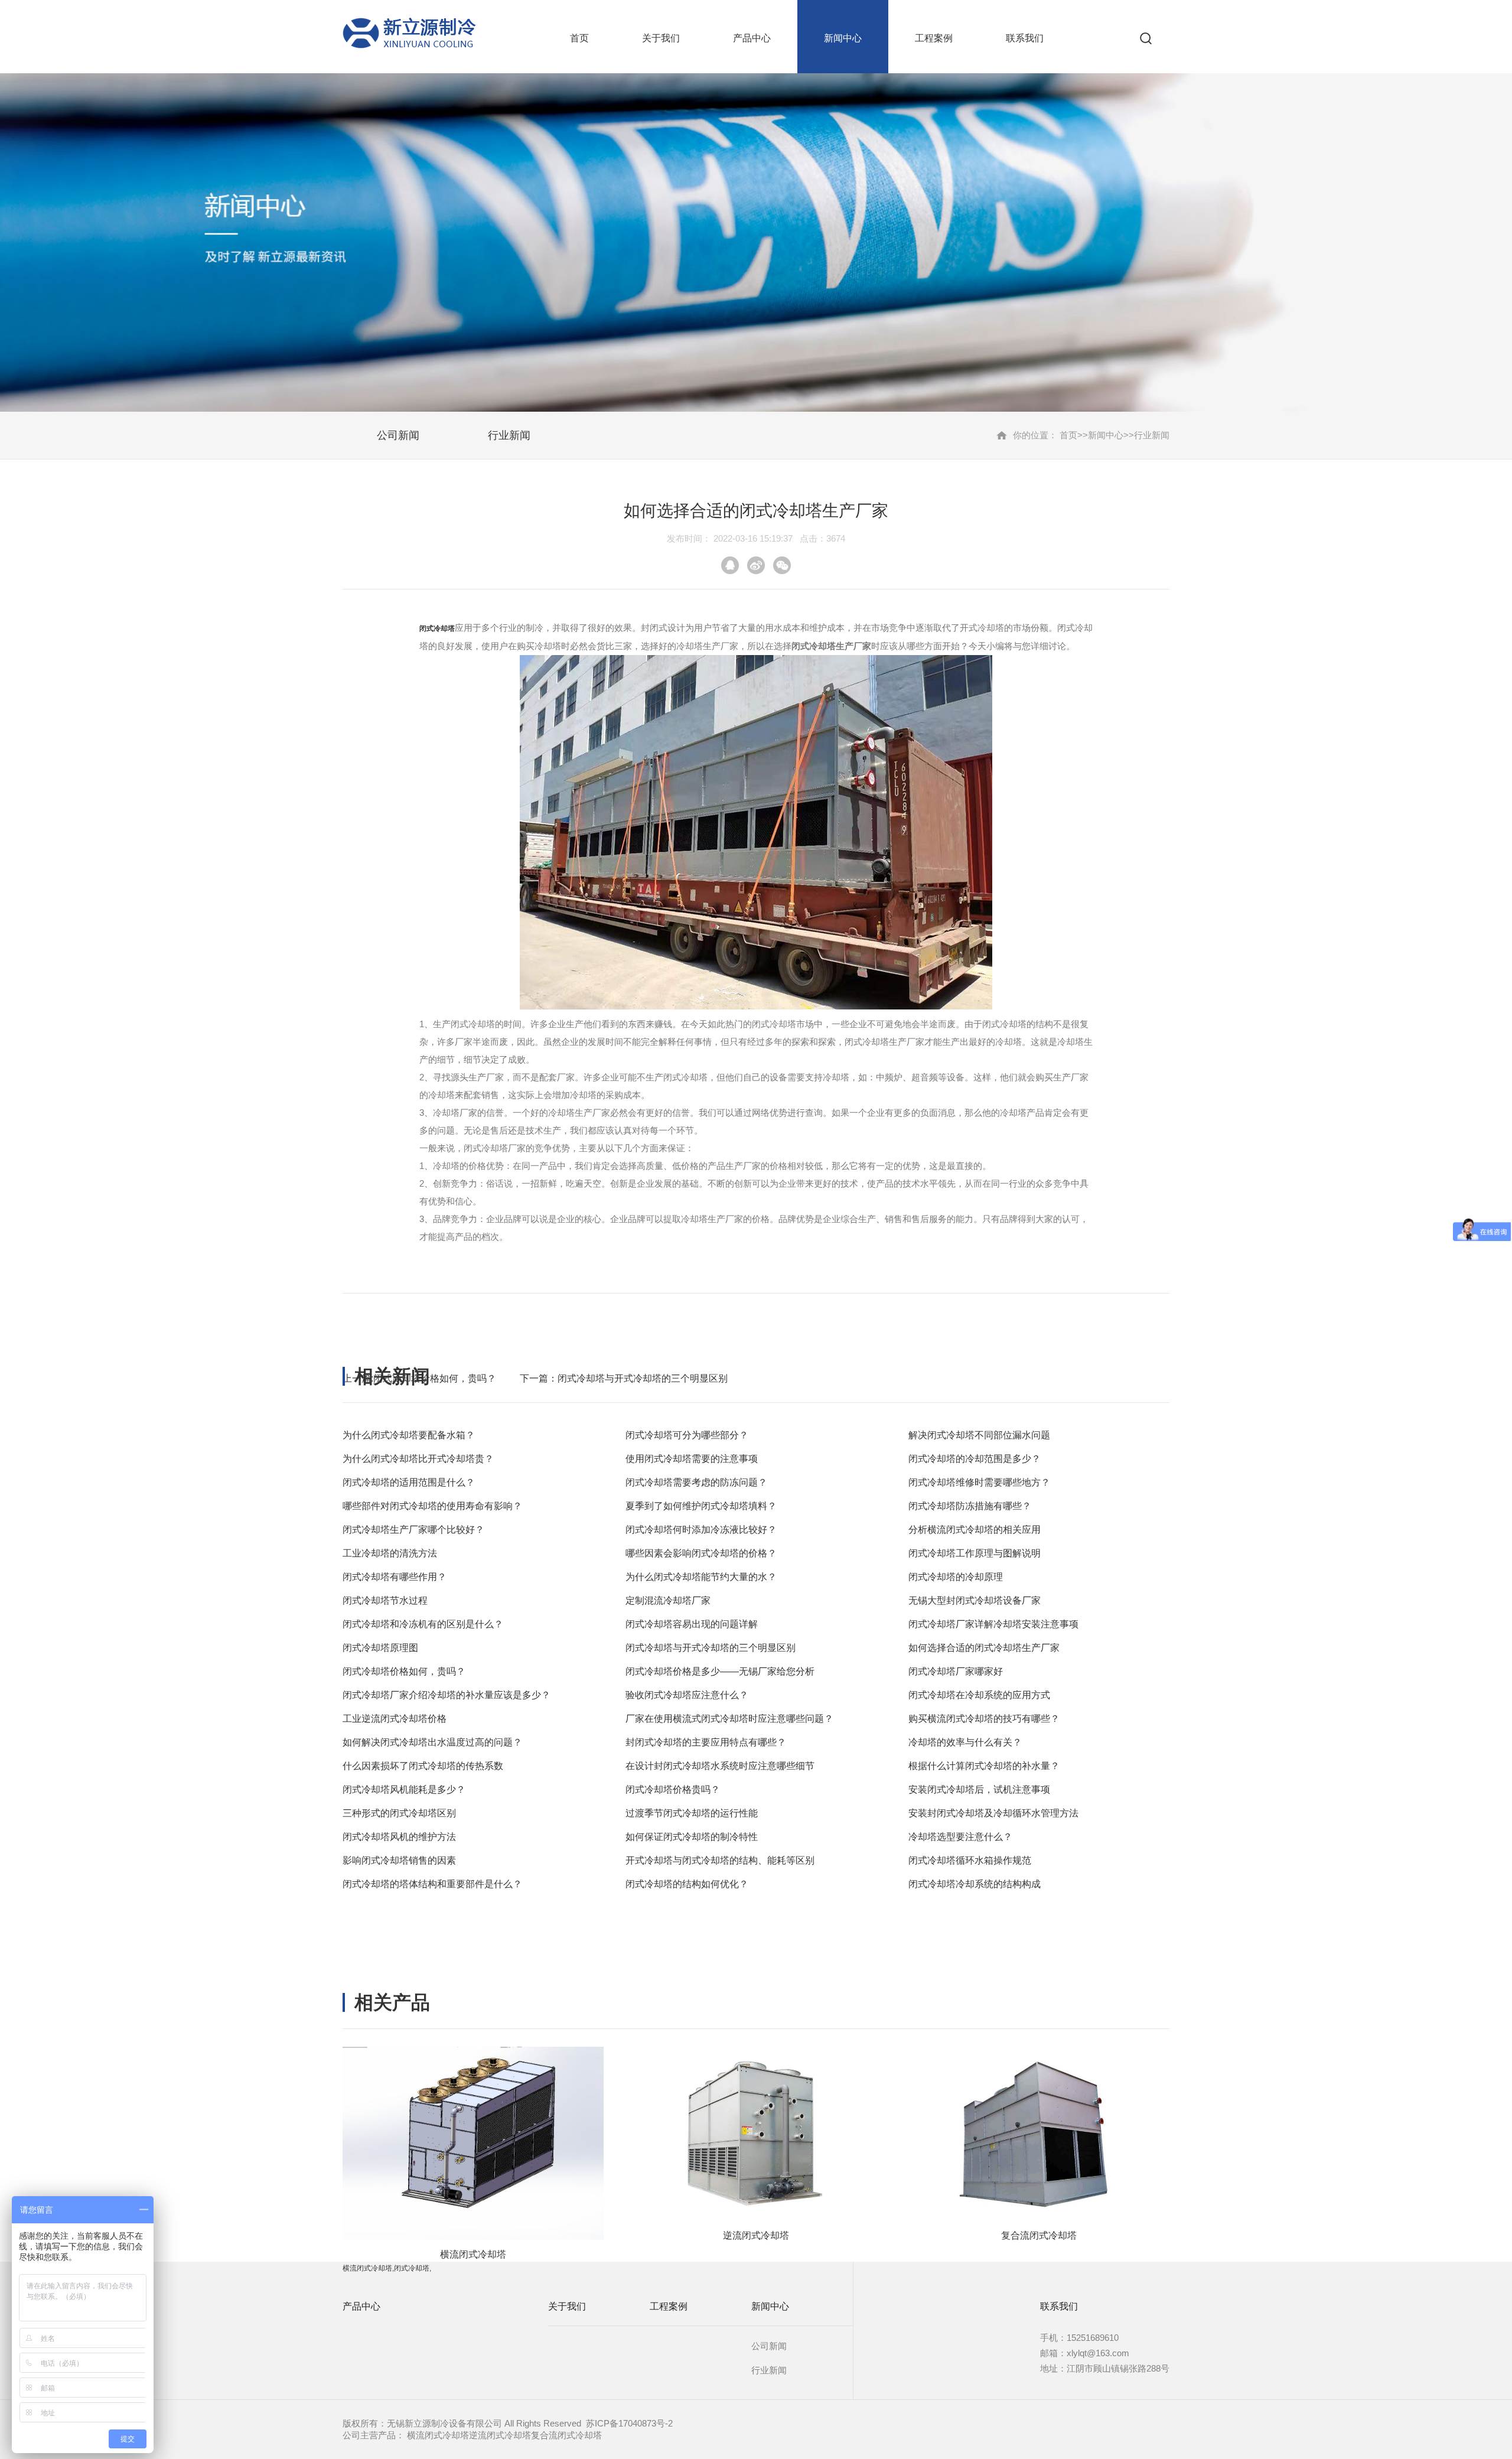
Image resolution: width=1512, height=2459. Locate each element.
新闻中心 (843, 38)
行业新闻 (509, 435)
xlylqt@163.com (1098, 2353)
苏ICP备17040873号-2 (629, 2423)
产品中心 (752, 38)
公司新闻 (398, 435)
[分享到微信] (782, 565)
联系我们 (1025, 38)
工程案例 (934, 38)
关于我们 (661, 38)
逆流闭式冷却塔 (500, 2435)
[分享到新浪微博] (756, 565)
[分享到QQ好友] (730, 565)
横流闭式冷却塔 (438, 2435)
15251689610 (1093, 2338)
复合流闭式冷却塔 (566, 2435)
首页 (579, 38)
